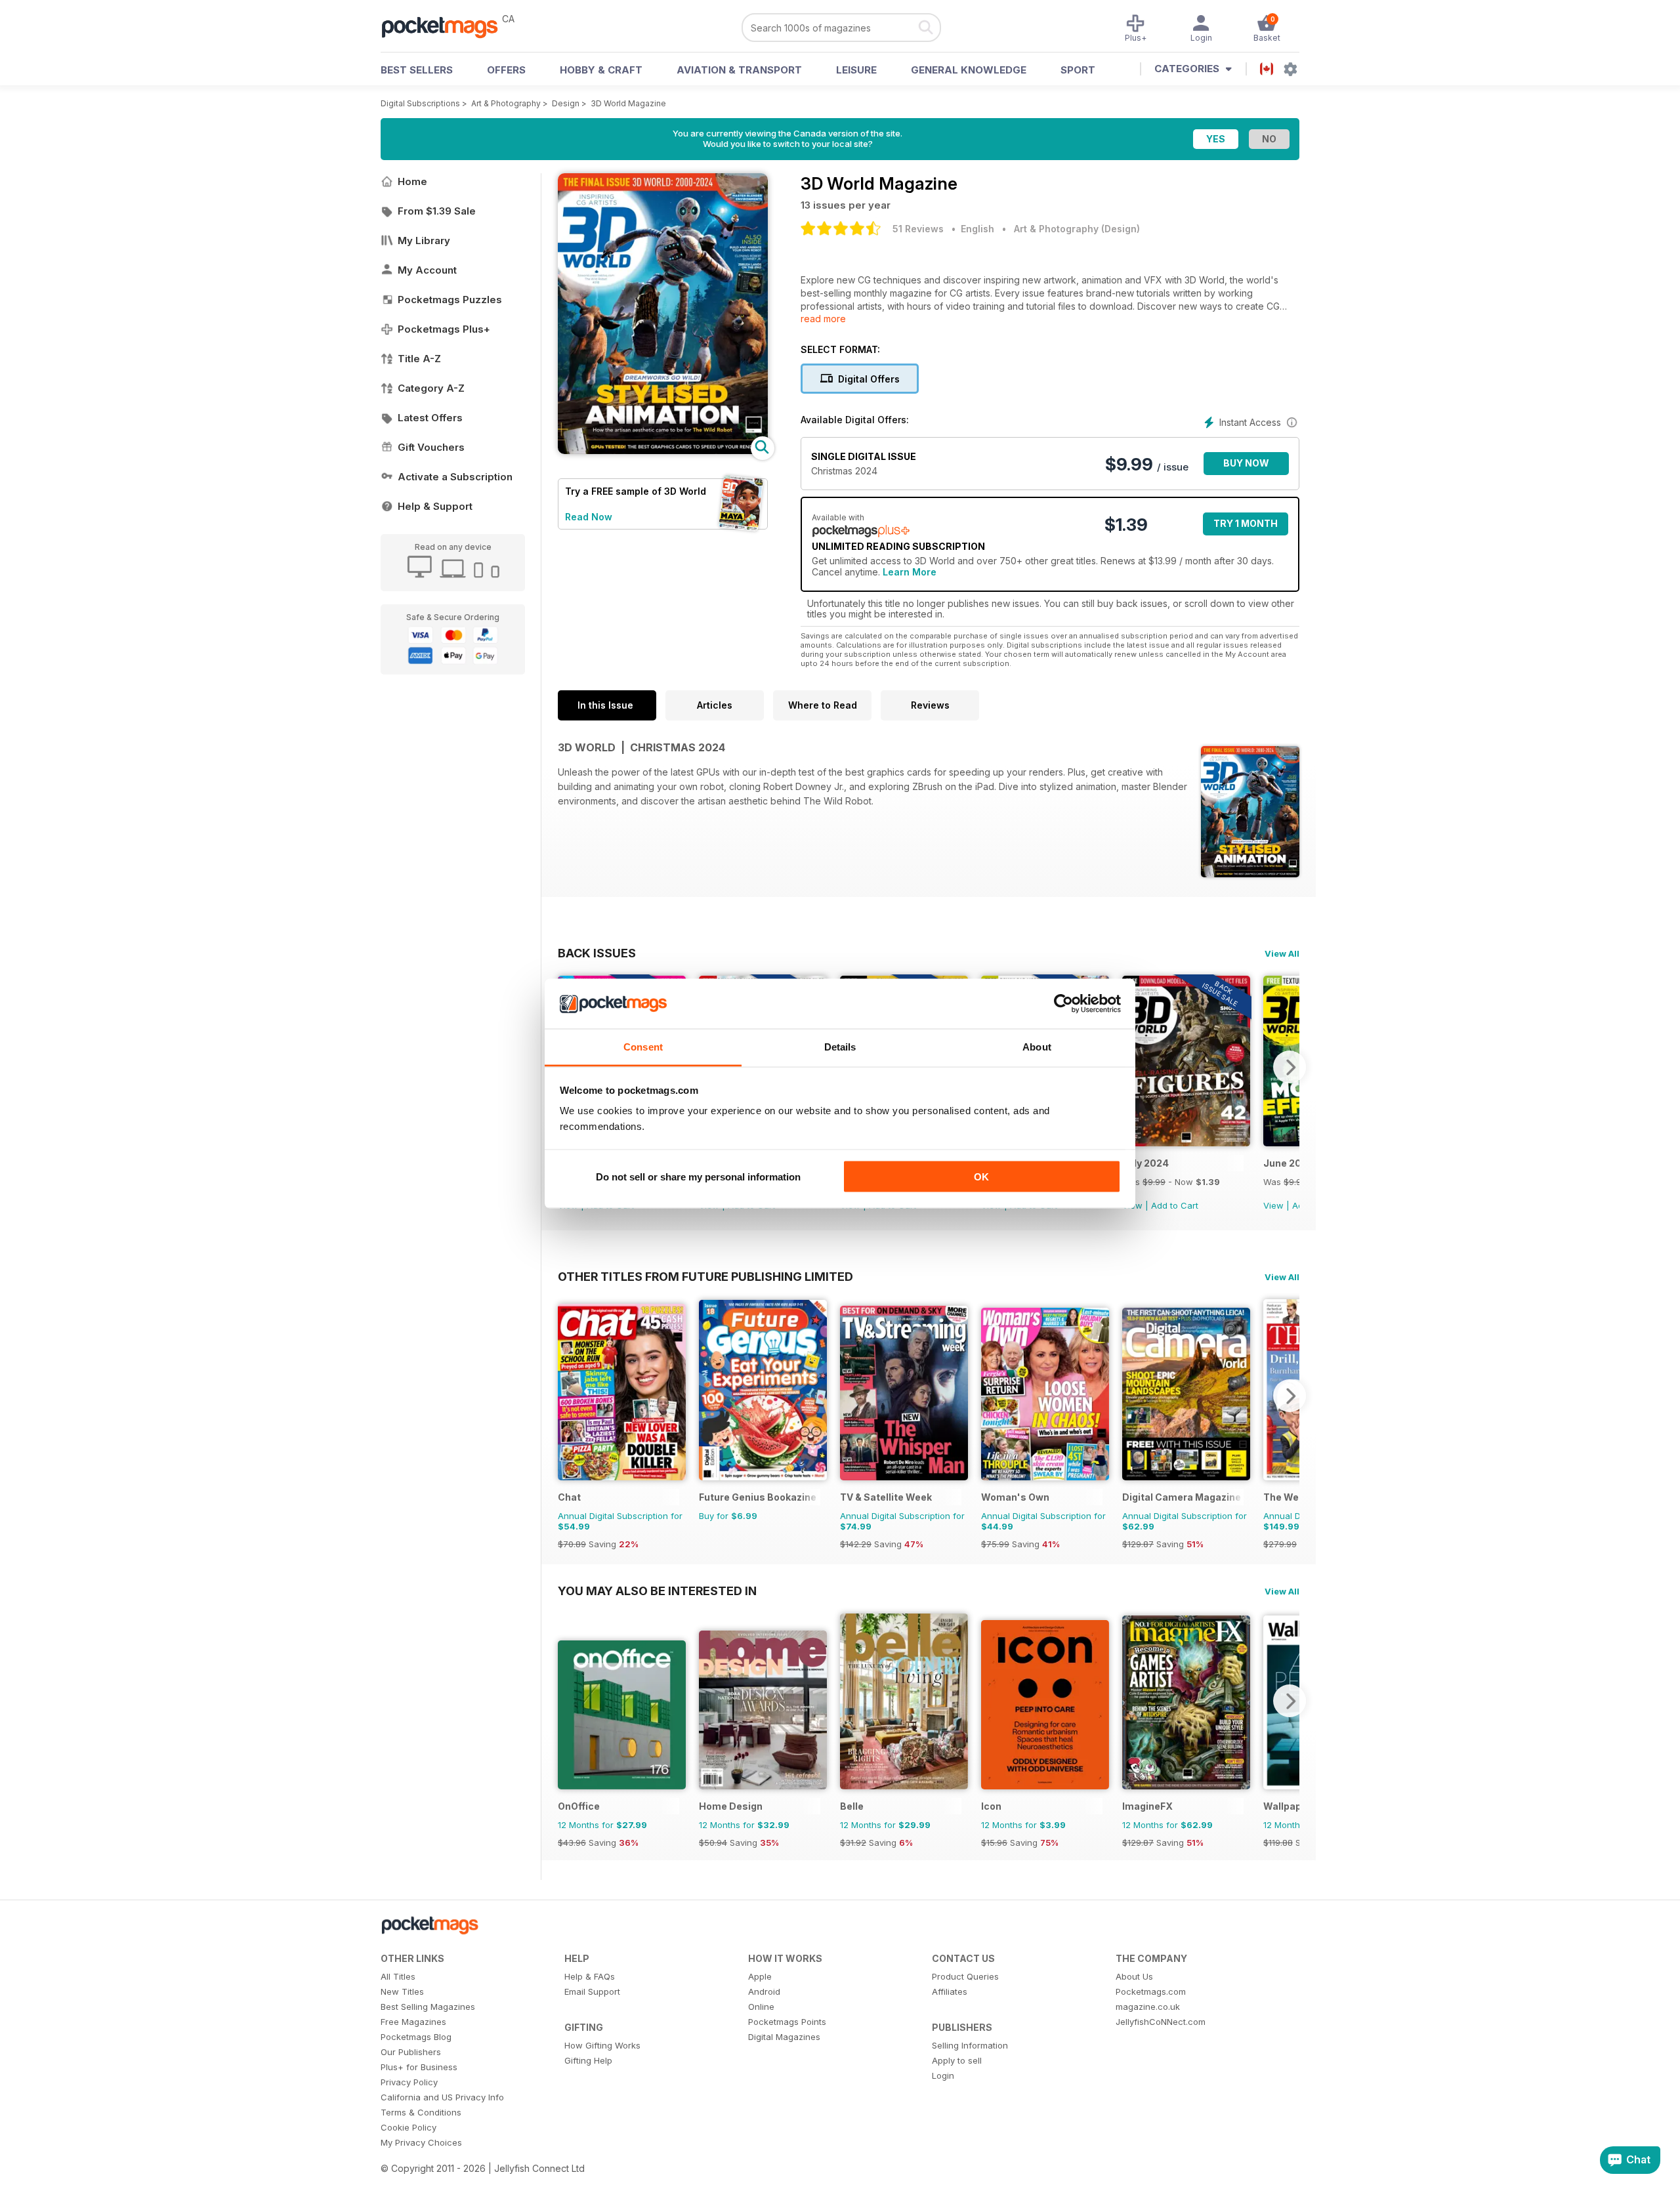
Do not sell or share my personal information (698, 1176)
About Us (1134, 1976)
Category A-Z (431, 388)
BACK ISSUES (597, 953)
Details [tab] (840, 1047)
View (1273, 1205)
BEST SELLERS (417, 70)
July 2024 (1145, 1163)
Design (566, 103)
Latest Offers (430, 418)
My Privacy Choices (421, 2142)
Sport (1078, 70)
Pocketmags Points (787, 2022)
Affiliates (950, 1991)
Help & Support (435, 506)
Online (761, 2007)
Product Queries (965, 1976)
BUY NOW (1246, 463)
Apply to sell (957, 2060)
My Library (424, 240)
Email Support (592, 1991)
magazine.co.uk (1148, 2007)
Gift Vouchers (431, 447)
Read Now (589, 517)
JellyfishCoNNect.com (1161, 2022)
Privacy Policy (409, 2082)
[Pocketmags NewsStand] (446, 26)
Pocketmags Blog (416, 2037)
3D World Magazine (628, 103)
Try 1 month (1246, 523)
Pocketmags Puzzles (450, 300)
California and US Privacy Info (442, 2097)
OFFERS (506, 70)
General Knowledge (969, 70)
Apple (760, 1976)
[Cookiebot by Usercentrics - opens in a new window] (1063, 1004)
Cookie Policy (409, 2127)
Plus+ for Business (419, 2067)
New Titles (402, 1991)
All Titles (398, 1976)
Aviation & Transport (739, 70)
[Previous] (568, 1396)
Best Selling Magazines (428, 2007)
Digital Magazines (784, 2037)
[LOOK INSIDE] (663, 450)
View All (1282, 953)
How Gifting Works (602, 2045)
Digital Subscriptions (420, 103)
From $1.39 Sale (437, 211)
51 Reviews (918, 229)
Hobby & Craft (601, 70)
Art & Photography (506, 103)
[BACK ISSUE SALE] (1186, 1143)
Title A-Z (419, 359)
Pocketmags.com (1151, 1991)
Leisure (856, 70)
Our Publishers (411, 2052)
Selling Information (970, 2045)
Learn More (910, 572)
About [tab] (1037, 1047)
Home (412, 181)
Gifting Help (588, 2060)
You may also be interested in (657, 1591)
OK (981, 1176)
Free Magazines (413, 2022)
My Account (427, 270)
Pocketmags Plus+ (444, 329)
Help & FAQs (590, 1976)
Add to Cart (1175, 1205)
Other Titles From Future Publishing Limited (705, 1276)
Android (764, 1991)
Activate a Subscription (455, 477)
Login (943, 2075)
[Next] (1290, 1067)
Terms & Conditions (421, 2112)
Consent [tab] (643, 1047)
